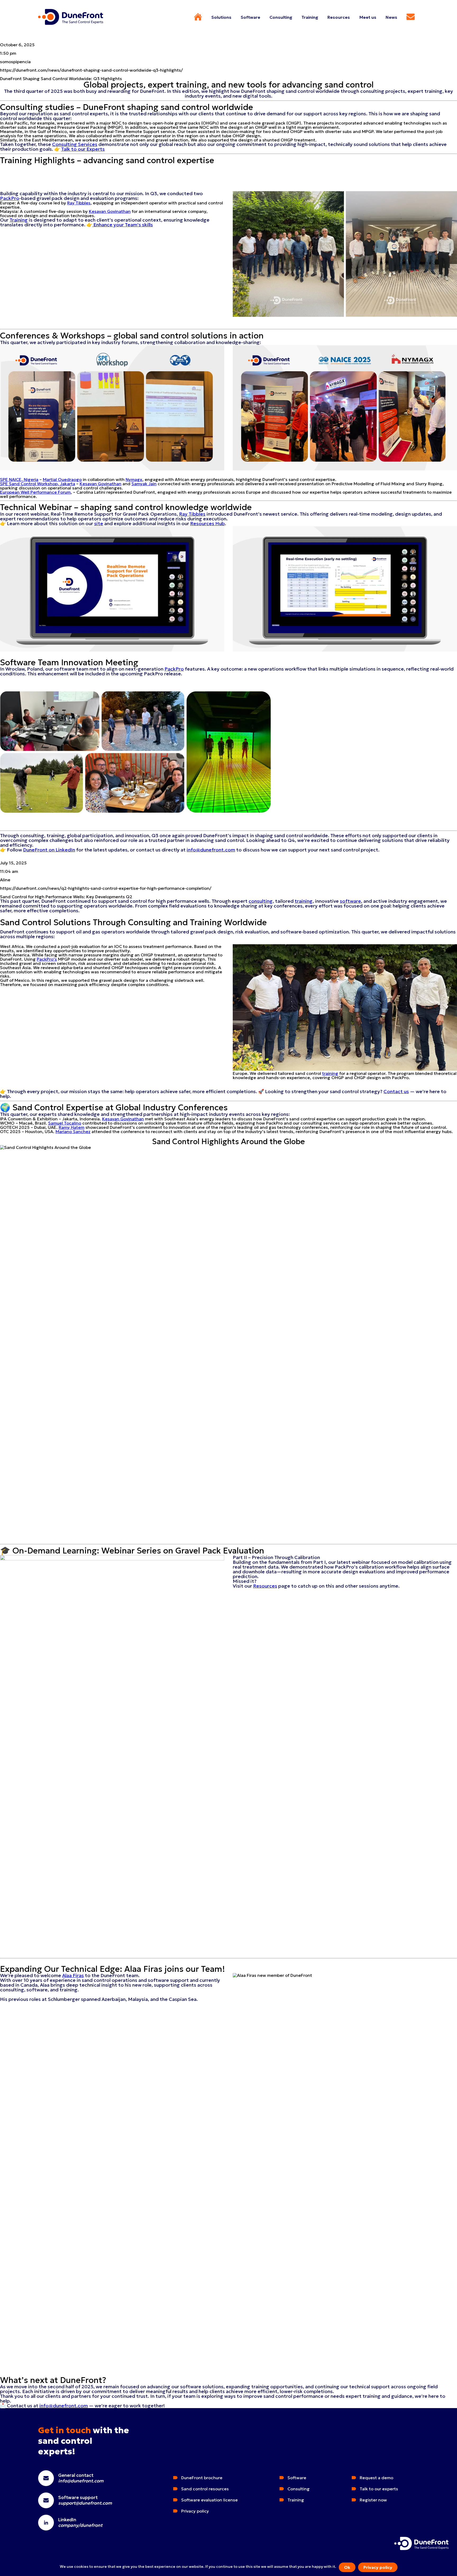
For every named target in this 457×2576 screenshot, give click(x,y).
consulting (261, 901)
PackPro (10, 198)
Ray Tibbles (79, 203)
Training (19, 220)
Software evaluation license (209, 2500)
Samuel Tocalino (65, 1123)
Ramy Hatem (72, 1127)
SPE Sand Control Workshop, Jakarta (38, 484)
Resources (265, 1586)
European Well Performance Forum (35, 492)
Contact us (396, 1091)
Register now (373, 2500)
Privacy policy (378, 2567)
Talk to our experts (379, 2489)
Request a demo (376, 2478)
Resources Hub (207, 523)
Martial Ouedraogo (62, 479)
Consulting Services (75, 144)
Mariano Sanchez (73, 1131)
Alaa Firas (73, 1975)
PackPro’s (47, 959)
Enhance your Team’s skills (123, 225)
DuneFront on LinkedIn (49, 850)
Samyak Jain (144, 484)
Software (297, 2478)
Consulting (299, 2489)
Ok (347, 2567)
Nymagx (134, 479)
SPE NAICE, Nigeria (19, 479)
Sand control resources (205, 2489)
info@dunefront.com (211, 850)
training (304, 901)
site (99, 523)
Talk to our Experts (83, 149)
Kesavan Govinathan (110, 211)
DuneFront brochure (202, 2478)
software (350, 901)
